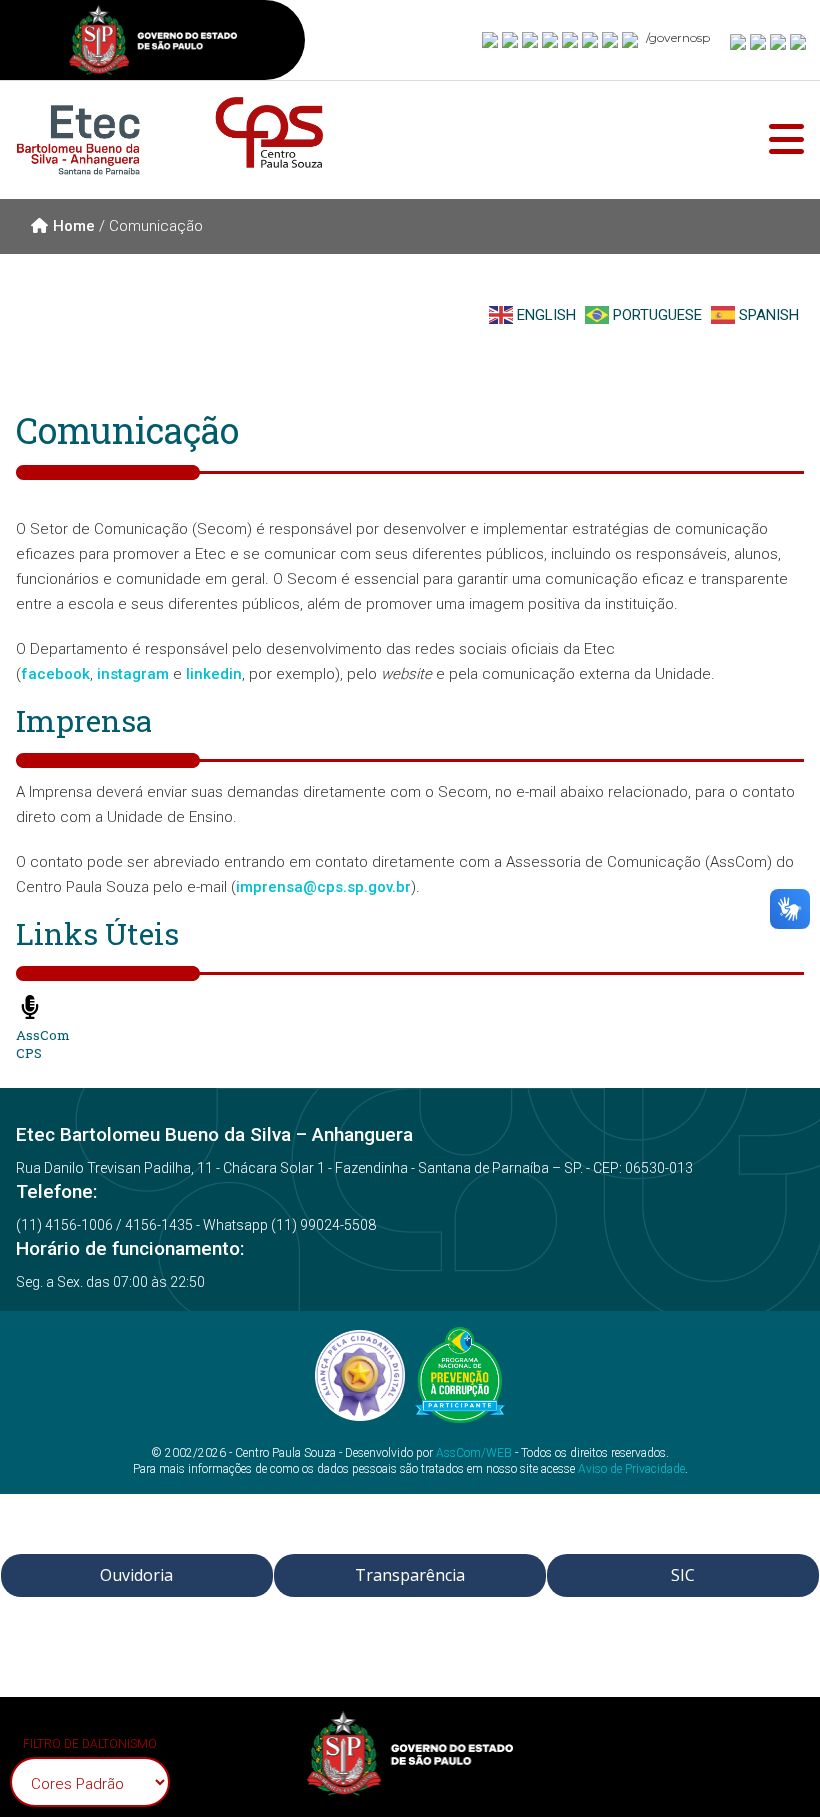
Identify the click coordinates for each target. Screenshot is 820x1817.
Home (74, 226)
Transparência (410, 1575)
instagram (133, 674)
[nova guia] (799, 41)
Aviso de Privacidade (631, 1469)
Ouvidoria (136, 1575)
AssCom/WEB (474, 1453)
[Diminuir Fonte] (759, 41)
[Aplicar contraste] (779, 41)
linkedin (214, 674)
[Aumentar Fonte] (739, 41)
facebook (55, 674)
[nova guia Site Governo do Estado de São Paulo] (153, 42)
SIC (683, 1575)
